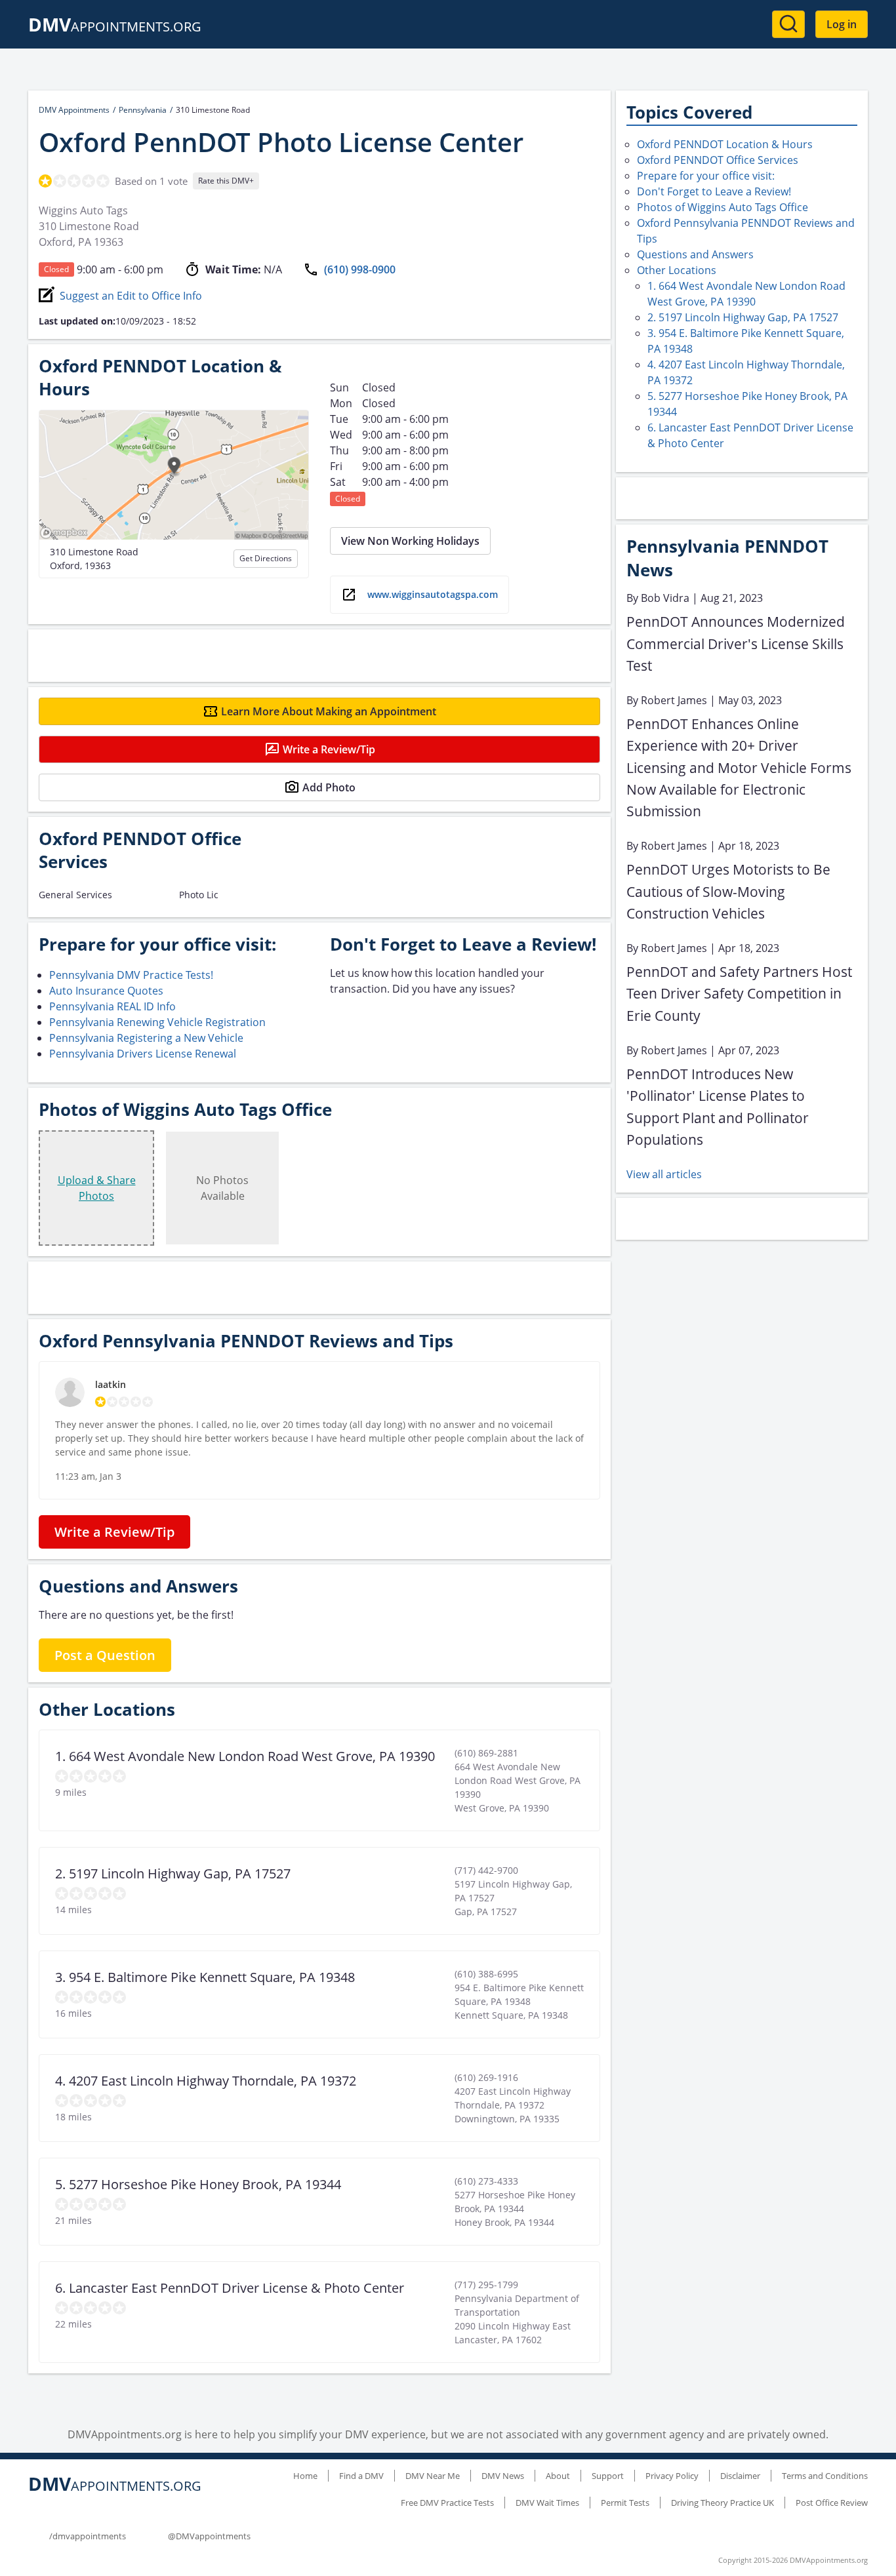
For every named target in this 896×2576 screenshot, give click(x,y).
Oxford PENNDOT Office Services (718, 160)
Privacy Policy (672, 2476)
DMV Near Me (433, 2476)
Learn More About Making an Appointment (329, 711)
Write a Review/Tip (329, 749)
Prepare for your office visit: (706, 176)
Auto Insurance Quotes (106, 991)
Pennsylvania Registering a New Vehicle (146, 1038)
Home (305, 2476)
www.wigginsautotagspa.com (433, 594)
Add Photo (329, 787)
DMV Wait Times (547, 2503)
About (558, 2476)
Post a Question (105, 1655)
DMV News (503, 2476)
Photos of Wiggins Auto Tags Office (723, 207)
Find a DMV (361, 2476)
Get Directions (266, 558)
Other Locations (677, 270)
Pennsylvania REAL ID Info (112, 1006)
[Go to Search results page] (788, 24)
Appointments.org (115, 27)
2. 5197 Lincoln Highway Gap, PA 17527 (743, 317)
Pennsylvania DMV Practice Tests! (131, 975)
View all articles (664, 1174)
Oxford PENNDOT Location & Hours (725, 144)
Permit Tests (625, 2503)
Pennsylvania (143, 110)
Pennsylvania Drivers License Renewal (143, 1054)
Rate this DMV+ (226, 181)
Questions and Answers (695, 254)
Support (608, 2476)
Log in (842, 24)
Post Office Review (832, 2503)
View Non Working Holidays (410, 541)
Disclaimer (740, 2476)
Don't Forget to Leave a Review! (714, 191)
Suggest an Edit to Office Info (131, 296)
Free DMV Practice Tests (447, 2503)
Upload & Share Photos (97, 1188)
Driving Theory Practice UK (723, 2503)
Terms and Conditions (825, 2476)
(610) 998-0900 (360, 269)
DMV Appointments (74, 110)
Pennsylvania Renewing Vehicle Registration (157, 1022)
